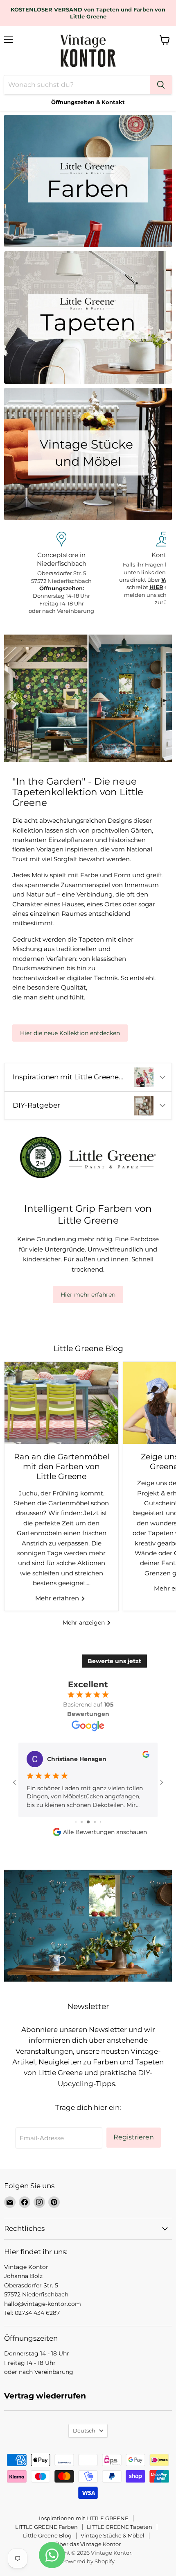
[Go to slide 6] (100, 1822)
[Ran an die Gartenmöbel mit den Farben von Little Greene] (61, 1403)
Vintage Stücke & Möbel (113, 2535)
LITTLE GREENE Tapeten (120, 2527)
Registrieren (134, 2137)
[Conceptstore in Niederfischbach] (61, 573)
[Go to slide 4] (88, 1822)
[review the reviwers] (146, 1756)
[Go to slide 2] (76, 1822)
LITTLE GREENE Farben (46, 2527)
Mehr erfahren (58, 1598)
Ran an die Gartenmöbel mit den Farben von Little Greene (62, 1467)
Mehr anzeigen (85, 1623)
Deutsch (84, 2430)
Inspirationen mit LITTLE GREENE (84, 2518)
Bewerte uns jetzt (114, 1661)
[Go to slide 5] (95, 1822)
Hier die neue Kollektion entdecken (70, 1033)
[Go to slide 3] (82, 1822)
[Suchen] (161, 85)
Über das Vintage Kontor (88, 2544)
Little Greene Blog (47, 2535)
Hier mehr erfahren (88, 1295)
